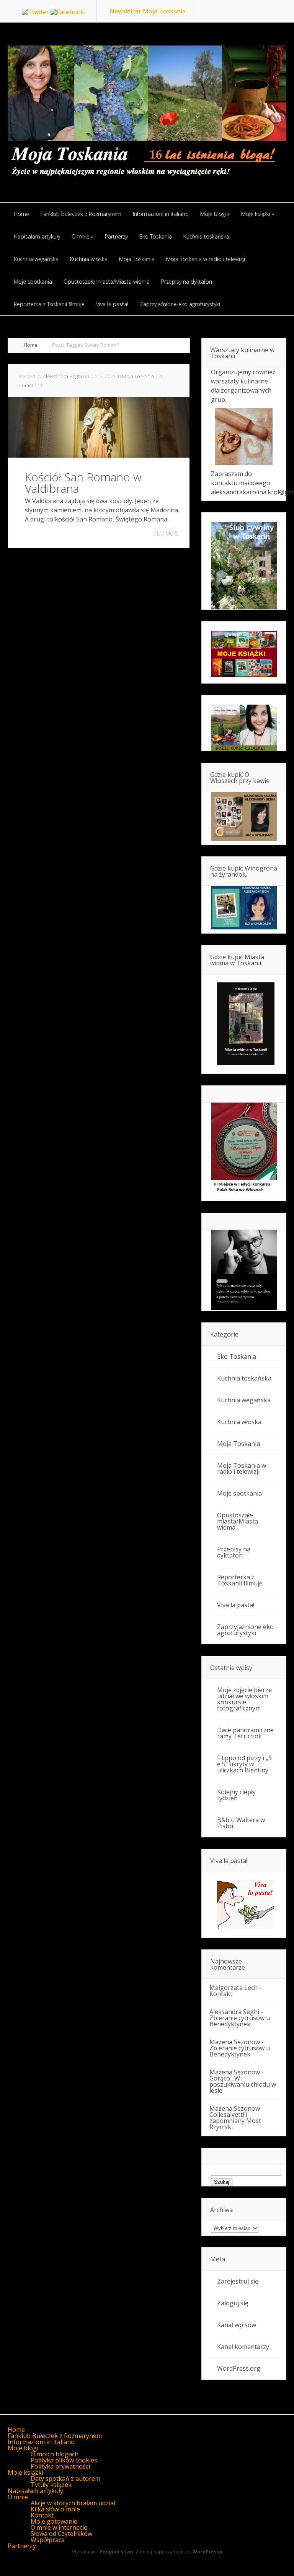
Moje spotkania (239, 1493)
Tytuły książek (51, 2485)
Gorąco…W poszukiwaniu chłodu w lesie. (243, 2084)
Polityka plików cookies (64, 2460)
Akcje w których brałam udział (73, 2503)
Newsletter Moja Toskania (148, 11)
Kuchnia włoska (239, 1422)
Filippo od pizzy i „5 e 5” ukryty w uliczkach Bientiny (244, 1764)
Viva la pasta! (236, 1605)
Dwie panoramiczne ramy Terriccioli (245, 1733)
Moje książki (25, 2472)
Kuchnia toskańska (244, 1378)
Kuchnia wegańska (244, 1400)
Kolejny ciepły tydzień (236, 1795)
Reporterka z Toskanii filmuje (240, 1580)
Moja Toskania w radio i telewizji (242, 1468)
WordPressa (207, 2552)
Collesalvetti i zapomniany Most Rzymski (235, 2121)
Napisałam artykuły (35, 2491)
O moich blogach (55, 2454)
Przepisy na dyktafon (234, 1552)
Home (31, 345)
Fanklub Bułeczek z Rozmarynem (55, 2436)
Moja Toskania (138, 376)
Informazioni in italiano (41, 2442)
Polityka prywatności (60, 2466)
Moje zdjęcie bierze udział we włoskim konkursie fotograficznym (244, 1699)
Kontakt (221, 1994)
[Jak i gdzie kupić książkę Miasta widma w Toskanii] (244, 1024)
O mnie (18, 2497)
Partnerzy (22, 2546)
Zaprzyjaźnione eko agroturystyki (245, 1630)
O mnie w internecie (59, 2527)
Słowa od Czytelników (61, 2534)
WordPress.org (239, 2368)
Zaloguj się (233, 2303)
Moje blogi (23, 2448)
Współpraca (48, 2540)
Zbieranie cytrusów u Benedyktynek (240, 2021)
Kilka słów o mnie (55, 2509)
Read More (166, 533)
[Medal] (244, 1192)
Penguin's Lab (116, 2552)
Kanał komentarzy (243, 2347)
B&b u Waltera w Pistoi (241, 1823)
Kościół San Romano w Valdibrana (83, 483)
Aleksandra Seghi (62, 376)
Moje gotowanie (54, 2521)
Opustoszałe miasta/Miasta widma (238, 1521)
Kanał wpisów (237, 2325)
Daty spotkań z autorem (65, 2479)
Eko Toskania (237, 1356)
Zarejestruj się (238, 2281)
